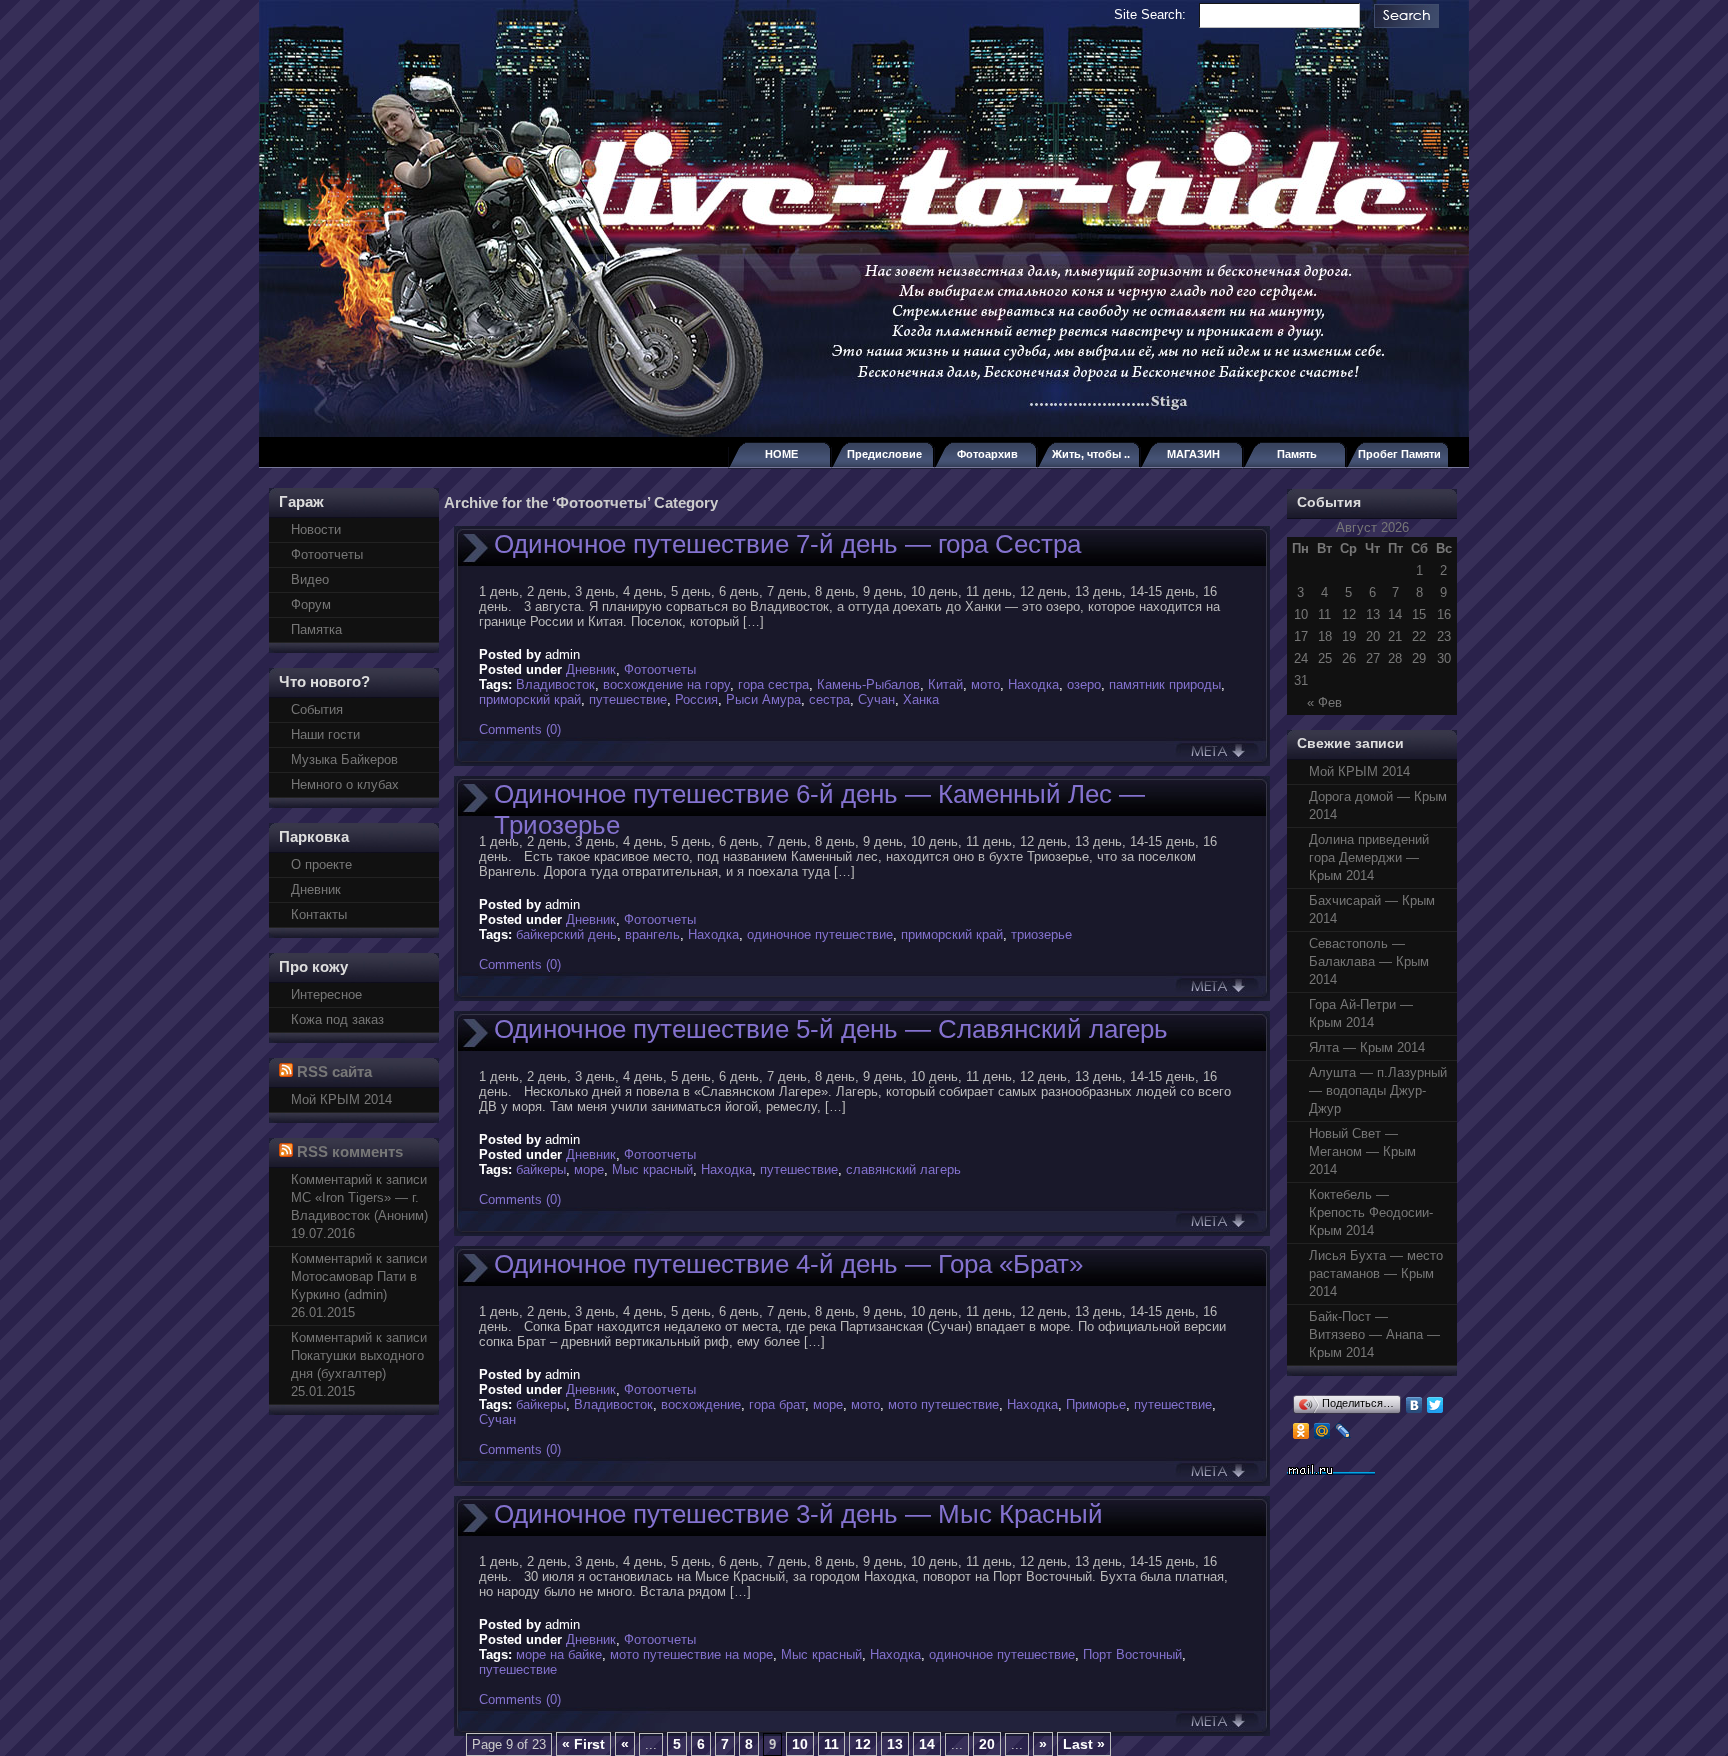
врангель (652, 934)
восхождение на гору (666, 684)
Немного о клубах (345, 784)
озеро (1084, 684)
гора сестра (773, 684)
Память (1297, 454)
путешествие (628, 699)
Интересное (326, 994)
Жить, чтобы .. (1091, 454)
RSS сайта (334, 1071)
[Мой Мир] (1322, 1431)
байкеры (541, 1169)
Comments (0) (520, 729)
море (589, 1169)
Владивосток (555, 684)
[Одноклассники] (1301, 1431)
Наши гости (325, 734)
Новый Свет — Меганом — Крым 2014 (1362, 1151)
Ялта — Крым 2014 (1367, 1047)
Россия (696, 699)
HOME (781, 454)
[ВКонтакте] (1414, 1405)
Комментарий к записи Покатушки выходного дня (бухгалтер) (359, 1355)
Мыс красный (652, 1169)
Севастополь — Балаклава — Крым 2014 (1369, 961)
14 (927, 1744)
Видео (310, 579)
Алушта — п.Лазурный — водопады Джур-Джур (1378, 1090)
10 (800, 1744)
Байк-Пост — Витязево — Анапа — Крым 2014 (1374, 1334)
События (317, 709)
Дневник (316, 889)
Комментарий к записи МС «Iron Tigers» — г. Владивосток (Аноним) (359, 1197)
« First (583, 1744)
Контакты (319, 914)
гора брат (777, 1404)
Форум (311, 604)
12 (863, 1744)
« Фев (1324, 702)
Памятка (316, 629)
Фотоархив (987, 454)
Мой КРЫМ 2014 (341, 1099)
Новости (316, 529)
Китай (945, 684)
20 (987, 1744)
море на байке (559, 1654)
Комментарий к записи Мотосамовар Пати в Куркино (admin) (359, 1276)
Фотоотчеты (327, 554)
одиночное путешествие (820, 934)
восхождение (701, 1404)
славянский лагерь (903, 1169)
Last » (1084, 1744)
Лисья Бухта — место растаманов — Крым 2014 (1376, 1273)
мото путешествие (943, 1404)
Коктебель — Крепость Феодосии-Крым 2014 (1371, 1212)
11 (831, 1744)
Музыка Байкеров (344, 759)
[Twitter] (1435, 1405)
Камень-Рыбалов (868, 684)
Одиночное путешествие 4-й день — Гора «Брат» (788, 1264)
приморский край (530, 699)
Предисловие (884, 454)
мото (985, 684)
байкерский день (566, 934)
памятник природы (1165, 684)
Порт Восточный (1132, 1654)
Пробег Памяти (1399, 454)
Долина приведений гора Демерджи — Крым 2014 (1369, 857)
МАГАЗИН (1193, 454)
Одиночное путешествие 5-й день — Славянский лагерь (831, 1029)
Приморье (1096, 1404)
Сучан (876, 699)
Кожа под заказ (337, 1019)
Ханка (921, 699)
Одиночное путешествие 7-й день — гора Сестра (787, 544)
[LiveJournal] (1343, 1431)
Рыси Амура (763, 699)
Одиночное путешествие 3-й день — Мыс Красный (798, 1514)
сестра (829, 699)
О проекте (321, 864)
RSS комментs (350, 1151)
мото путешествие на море (691, 1654)
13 (895, 1744)
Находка (1033, 684)
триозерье (1041, 934)
